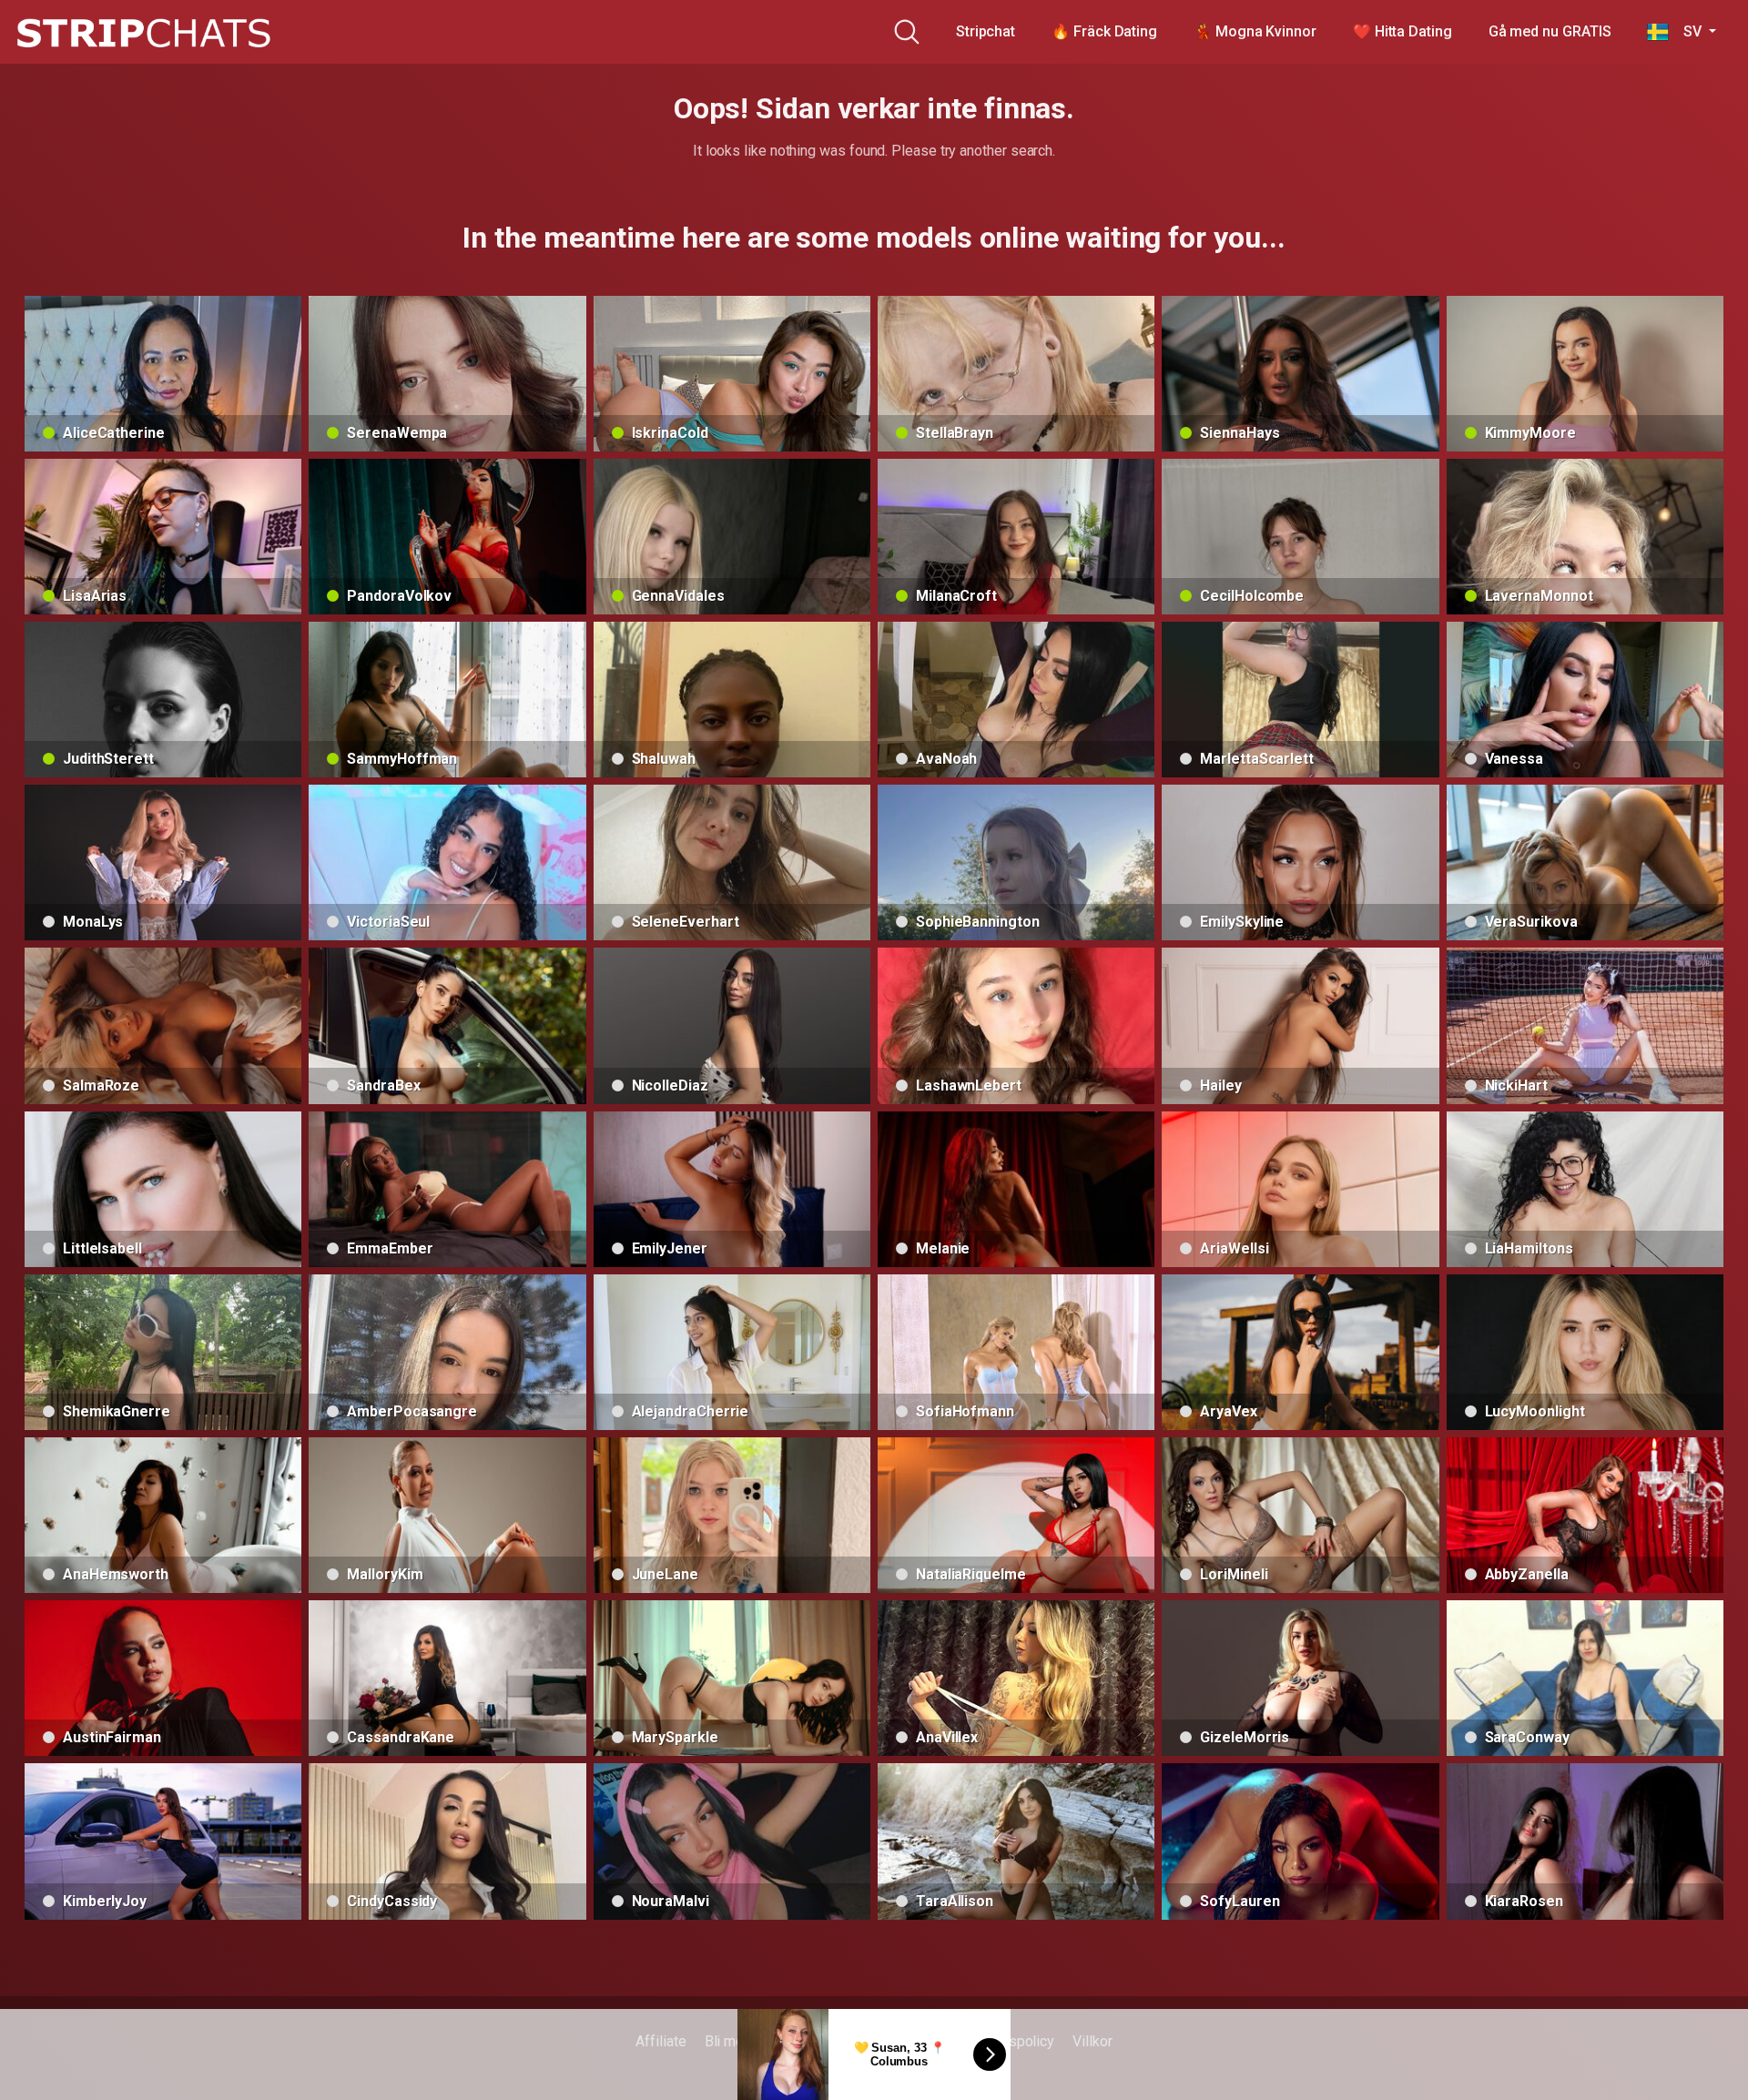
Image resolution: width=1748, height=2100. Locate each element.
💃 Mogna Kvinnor (1255, 31)
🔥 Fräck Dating (1104, 31)
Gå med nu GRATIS (1550, 31)
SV (1687, 31)
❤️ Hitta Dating (1402, 31)
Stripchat (986, 31)
